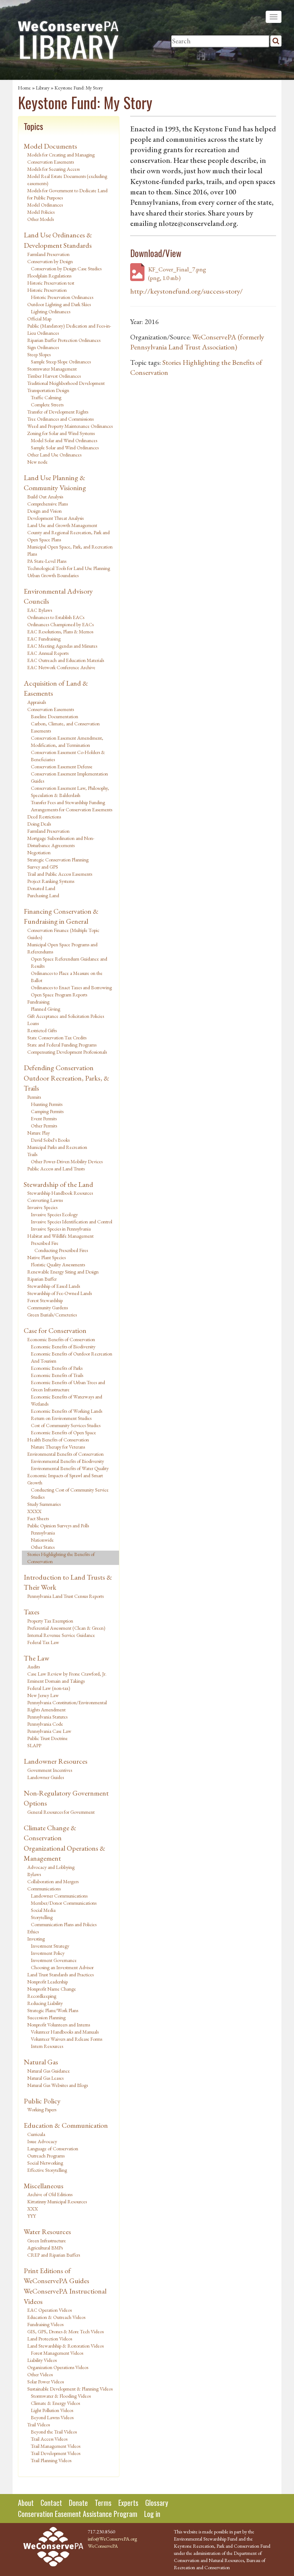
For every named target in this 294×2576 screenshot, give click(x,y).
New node (37, 462)
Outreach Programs (46, 2156)
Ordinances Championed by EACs (60, 624)
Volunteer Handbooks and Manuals (65, 2032)
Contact (51, 2503)
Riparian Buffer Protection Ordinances (64, 340)
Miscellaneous (44, 2186)
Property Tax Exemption (50, 1621)
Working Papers (42, 2109)
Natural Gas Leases (45, 2078)
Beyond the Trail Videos (54, 2432)
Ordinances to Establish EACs (56, 617)
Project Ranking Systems (51, 881)
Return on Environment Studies (61, 1418)
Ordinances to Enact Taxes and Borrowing (71, 987)
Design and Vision (44, 511)
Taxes (32, 1612)
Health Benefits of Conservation (58, 1440)
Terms (103, 2503)
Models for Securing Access (53, 169)
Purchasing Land (43, 895)
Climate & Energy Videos (55, 2403)
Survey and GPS (43, 867)
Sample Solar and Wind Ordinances (65, 448)
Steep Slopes (39, 354)
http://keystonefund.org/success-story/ (186, 291)
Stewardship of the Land (58, 1184)
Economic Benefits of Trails (57, 1375)
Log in (152, 2514)
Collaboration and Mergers (53, 1881)
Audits (34, 1667)
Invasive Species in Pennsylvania (61, 1229)
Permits (34, 1097)
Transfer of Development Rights (58, 412)
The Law (36, 1658)
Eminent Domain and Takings (56, 1681)
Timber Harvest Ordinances (54, 376)
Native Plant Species (46, 1257)
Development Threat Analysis (55, 518)
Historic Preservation (47, 290)
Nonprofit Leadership (48, 1982)
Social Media (43, 1910)
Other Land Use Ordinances (54, 455)
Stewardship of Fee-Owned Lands (60, 1293)
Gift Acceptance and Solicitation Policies (66, 1016)
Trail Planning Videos (51, 2460)
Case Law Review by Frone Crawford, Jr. (67, 1674)
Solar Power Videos (46, 2382)
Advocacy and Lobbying (51, 1867)
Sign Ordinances (43, 347)
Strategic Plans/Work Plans (53, 2010)
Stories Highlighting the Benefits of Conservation (61, 1558)
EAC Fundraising (44, 639)
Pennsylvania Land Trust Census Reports (65, 1596)
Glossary (157, 2503)
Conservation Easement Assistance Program (78, 2514)
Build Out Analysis (45, 497)
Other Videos (40, 2374)
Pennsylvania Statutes (47, 1717)
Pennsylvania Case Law (49, 1731)
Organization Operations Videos (58, 2367)
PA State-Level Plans (47, 561)
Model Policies (41, 212)
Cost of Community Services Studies (66, 1425)
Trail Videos (39, 2425)
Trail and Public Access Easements (60, 874)
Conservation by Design (50, 261)
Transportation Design (48, 390)
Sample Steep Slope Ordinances (61, 362)
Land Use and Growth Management (62, 525)
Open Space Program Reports (59, 995)
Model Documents (50, 146)
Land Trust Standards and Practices (60, 1975)
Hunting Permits (47, 1104)
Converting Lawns (45, 1200)
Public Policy (42, 2101)
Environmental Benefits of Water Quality (70, 1468)
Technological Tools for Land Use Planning (69, 568)
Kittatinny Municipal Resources (57, 2202)
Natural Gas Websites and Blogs (58, 2085)
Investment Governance (54, 1960)
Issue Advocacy (42, 2141)
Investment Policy (48, 1953)
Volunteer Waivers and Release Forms (67, 2039)
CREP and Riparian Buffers (54, 2255)
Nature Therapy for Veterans (58, 1447)
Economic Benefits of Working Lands (67, 1411)
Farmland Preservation (48, 254)
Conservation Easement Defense (62, 767)
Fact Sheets (38, 1518)
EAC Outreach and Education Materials (66, 660)
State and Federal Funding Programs (62, 1045)
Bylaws (34, 1874)
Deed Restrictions (44, 817)
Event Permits (44, 1118)
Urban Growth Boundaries (53, 575)
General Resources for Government (61, 1812)
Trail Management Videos (56, 2446)
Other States (43, 1547)
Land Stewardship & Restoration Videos (65, 2346)
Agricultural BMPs (45, 2248)
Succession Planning (46, 2017)
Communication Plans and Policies (64, 1924)
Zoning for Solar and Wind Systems (61, 433)
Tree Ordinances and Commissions (60, 419)
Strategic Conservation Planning (58, 860)
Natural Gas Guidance (49, 2071)
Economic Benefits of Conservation (61, 1339)
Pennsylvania (43, 1533)
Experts (128, 2503)
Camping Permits (47, 1111)
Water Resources (47, 2232)
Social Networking (45, 2163)
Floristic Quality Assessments (58, 1265)
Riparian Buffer (42, 1279)
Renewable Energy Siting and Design (63, 1272)
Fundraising (38, 1002)
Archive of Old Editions (50, 2194)
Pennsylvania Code (45, 1724)
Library (43, 88)
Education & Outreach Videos (56, 2317)
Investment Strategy (50, 1946)
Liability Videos (42, 2360)
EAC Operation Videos (49, 2310)
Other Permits (44, 1126)
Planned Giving (46, 1009)
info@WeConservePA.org (112, 2539)
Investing (36, 1939)
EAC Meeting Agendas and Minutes (62, 646)
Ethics (33, 1932)
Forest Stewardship (45, 1300)
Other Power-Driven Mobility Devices (67, 1161)
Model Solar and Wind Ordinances (64, 440)
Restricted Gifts (42, 1030)
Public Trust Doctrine (48, 1738)
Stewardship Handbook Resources (60, 1193)
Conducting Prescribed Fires (61, 1250)
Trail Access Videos (49, 2439)
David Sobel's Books (50, 1140)
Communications (44, 1889)
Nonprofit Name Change (52, 1989)
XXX (33, 2209)
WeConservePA (103, 2546)
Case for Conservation (55, 1330)
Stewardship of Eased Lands (54, 1286)
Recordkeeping (42, 1996)
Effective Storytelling (47, 2170)
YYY (32, 2216)
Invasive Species (42, 1207)
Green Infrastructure (47, 2241)
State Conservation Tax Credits (57, 1038)
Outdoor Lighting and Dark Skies (59, 304)
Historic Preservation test (51, 283)
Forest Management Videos (57, 2353)
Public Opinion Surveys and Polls (58, 1526)
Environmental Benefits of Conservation (65, 1454)
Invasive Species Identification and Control (72, 1222)
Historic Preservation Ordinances (62, 297)
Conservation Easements (51, 709)
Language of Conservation (53, 2149)
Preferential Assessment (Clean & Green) (66, 1628)
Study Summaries (44, 1504)
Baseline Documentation (54, 716)
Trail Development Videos (56, 2453)
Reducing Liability (45, 2003)
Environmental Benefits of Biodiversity (67, 1461)
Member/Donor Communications (64, 1903)
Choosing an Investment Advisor (62, 1967)
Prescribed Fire (45, 1243)
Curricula (36, 2134)
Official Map (39, 319)
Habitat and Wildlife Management (60, 1236)
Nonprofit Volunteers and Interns (59, 2025)
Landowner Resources (56, 1761)
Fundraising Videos (45, 2324)
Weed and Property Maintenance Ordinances (70, 426)
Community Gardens (48, 1308)
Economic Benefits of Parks (57, 1368)
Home (24, 88)
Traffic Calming (46, 397)
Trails (32, 1154)
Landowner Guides (46, 1777)
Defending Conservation (59, 1068)
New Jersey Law (43, 1695)
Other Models (41, 219)
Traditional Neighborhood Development (66, 383)
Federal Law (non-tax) (49, 1688)
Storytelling (42, 1917)
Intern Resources (47, 2046)
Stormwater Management (52, 369)
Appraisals (37, 702)
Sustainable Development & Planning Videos (70, 2389)
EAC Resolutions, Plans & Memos (60, 632)
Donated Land (41, 888)
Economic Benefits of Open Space (63, 1432)
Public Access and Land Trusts (56, 1169)
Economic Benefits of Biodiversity (63, 1347)
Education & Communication (66, 2125)
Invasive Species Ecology (54, 1214)
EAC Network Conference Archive (61, 667)
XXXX (34, 1511)
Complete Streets (47, 405)
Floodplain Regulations (49, 276)
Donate (78, 2503)
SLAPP (34, 1745)
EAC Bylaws (40, 610)
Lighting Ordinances (51, 311)
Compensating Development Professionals (67, 1052)
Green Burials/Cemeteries (52, 1315)
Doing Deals (39, 824)
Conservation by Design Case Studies (66, 269)
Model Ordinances (45, 205)
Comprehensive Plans (48, 504)
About (26, 2503)
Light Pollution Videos (52, 2410)
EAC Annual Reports (48, 653)
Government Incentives (50, 1770)
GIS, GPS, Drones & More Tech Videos (65, 2331)
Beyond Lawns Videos (52, 2417)
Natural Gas (41, 2062)
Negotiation (39, 852)
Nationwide (42, 1540)
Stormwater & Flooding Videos (61, 2396)
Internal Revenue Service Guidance (61, 1635)
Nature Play (39, 1133)
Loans (33, 1023)
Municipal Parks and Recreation (57, 1147)
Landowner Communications (59, 1896)
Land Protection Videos (50, 2339)
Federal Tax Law (43, 1642)
